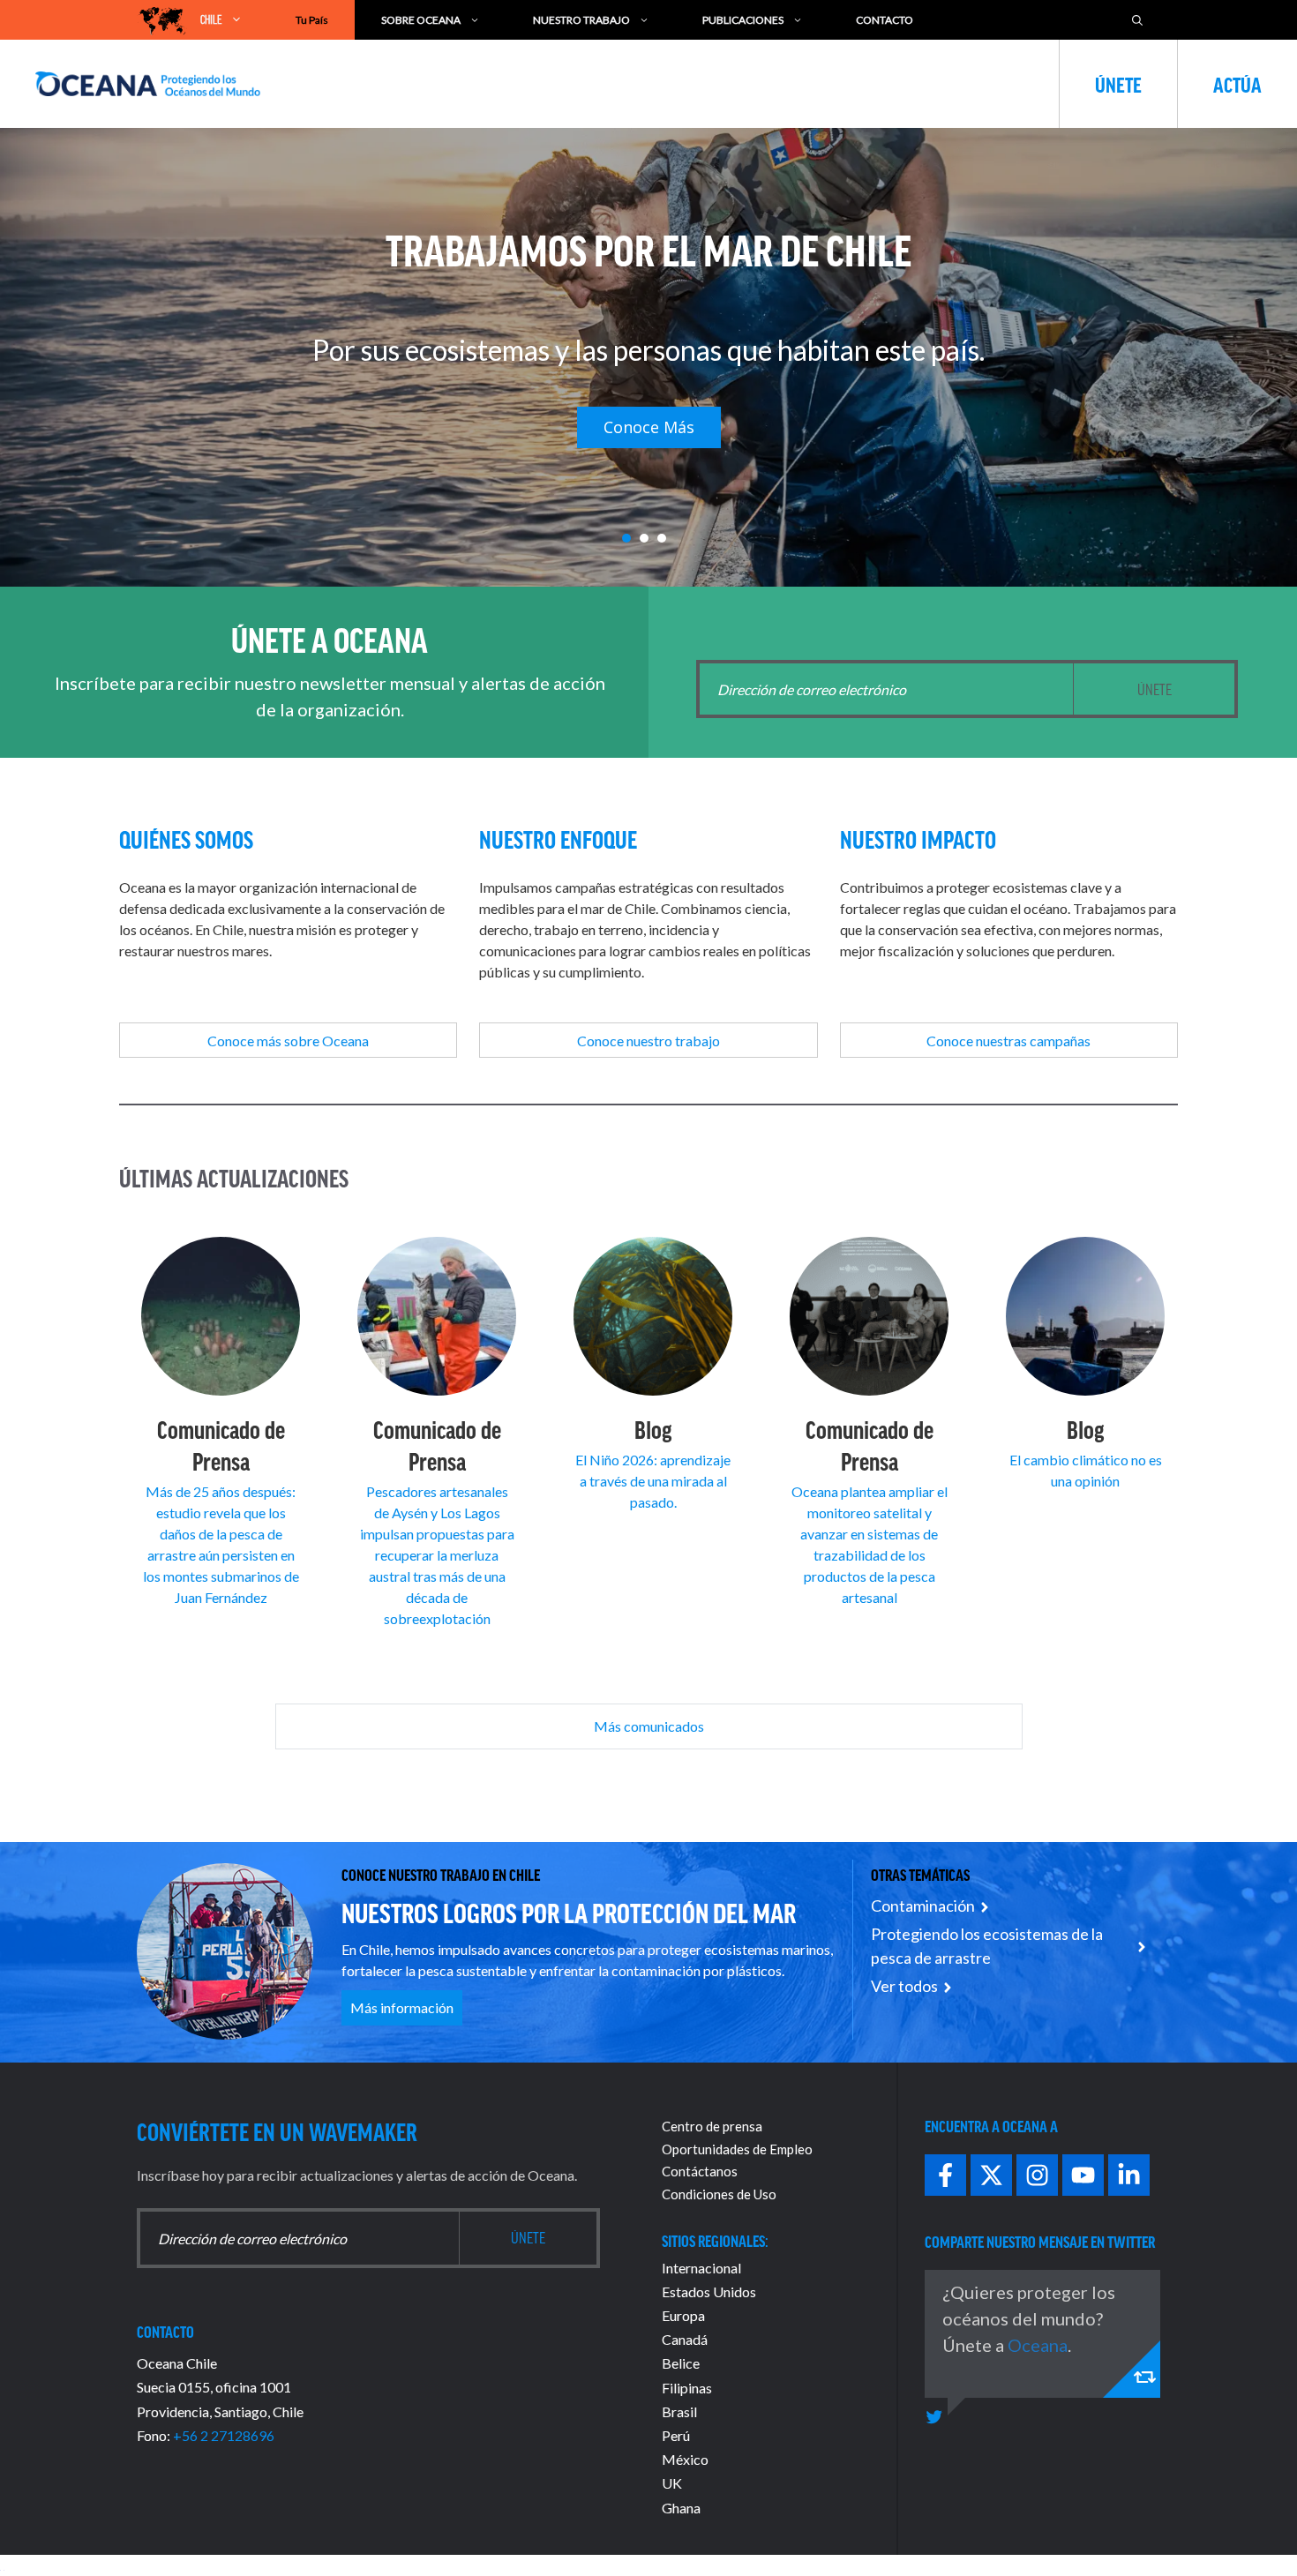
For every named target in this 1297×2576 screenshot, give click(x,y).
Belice (681, 2363)
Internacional (701, 2268)
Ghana (681, 2508)
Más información (402, 2007)
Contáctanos (700, 2171)
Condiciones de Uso (719, 2194)
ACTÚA (1237, 84)
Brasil (679, 2411)
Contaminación (923, 1906)
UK (672, 2483)
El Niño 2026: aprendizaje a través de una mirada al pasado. (653, 1481)
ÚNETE (1118, 84)
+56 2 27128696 (224, 2435)
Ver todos (904, 1986)
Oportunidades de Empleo (737, 2149)
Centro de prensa (712, 2126)
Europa (683, 2315)
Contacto (885, 20)
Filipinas (687, 2388)
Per (672, 2435)
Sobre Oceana (421, 20)
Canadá (685, 2339)
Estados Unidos (709, 2291)
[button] (626, 538)
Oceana (1038, 2345)
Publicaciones (743, 20)
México (685, 2459)
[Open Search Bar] (1137, 20)
